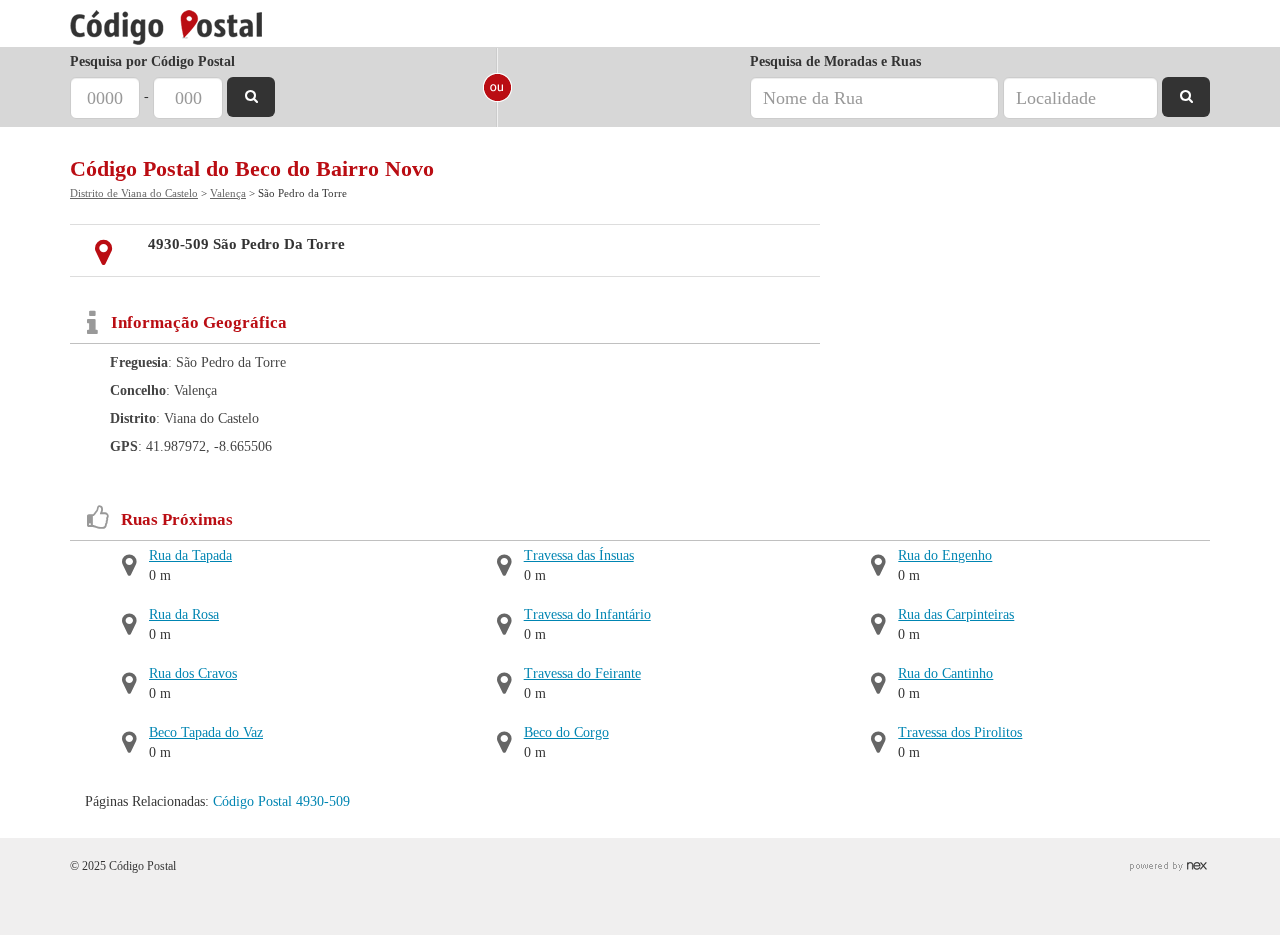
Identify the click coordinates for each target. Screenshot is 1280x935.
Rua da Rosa (184, 614)
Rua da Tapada (190, 555)
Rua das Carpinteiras (956, 614)
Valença (228, 193)
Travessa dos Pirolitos (960, 732)
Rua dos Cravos (193, 673)
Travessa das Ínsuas (579, 555)
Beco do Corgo (566, 732)
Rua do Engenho (945, 555)
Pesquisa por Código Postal (152, 61)
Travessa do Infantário (587, 614)
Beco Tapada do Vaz (206, 732)
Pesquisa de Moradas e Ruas (835, 61)
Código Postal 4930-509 (281, 801)
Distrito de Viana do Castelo (134, 193)
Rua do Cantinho (945, 673)
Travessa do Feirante (582, 673)
